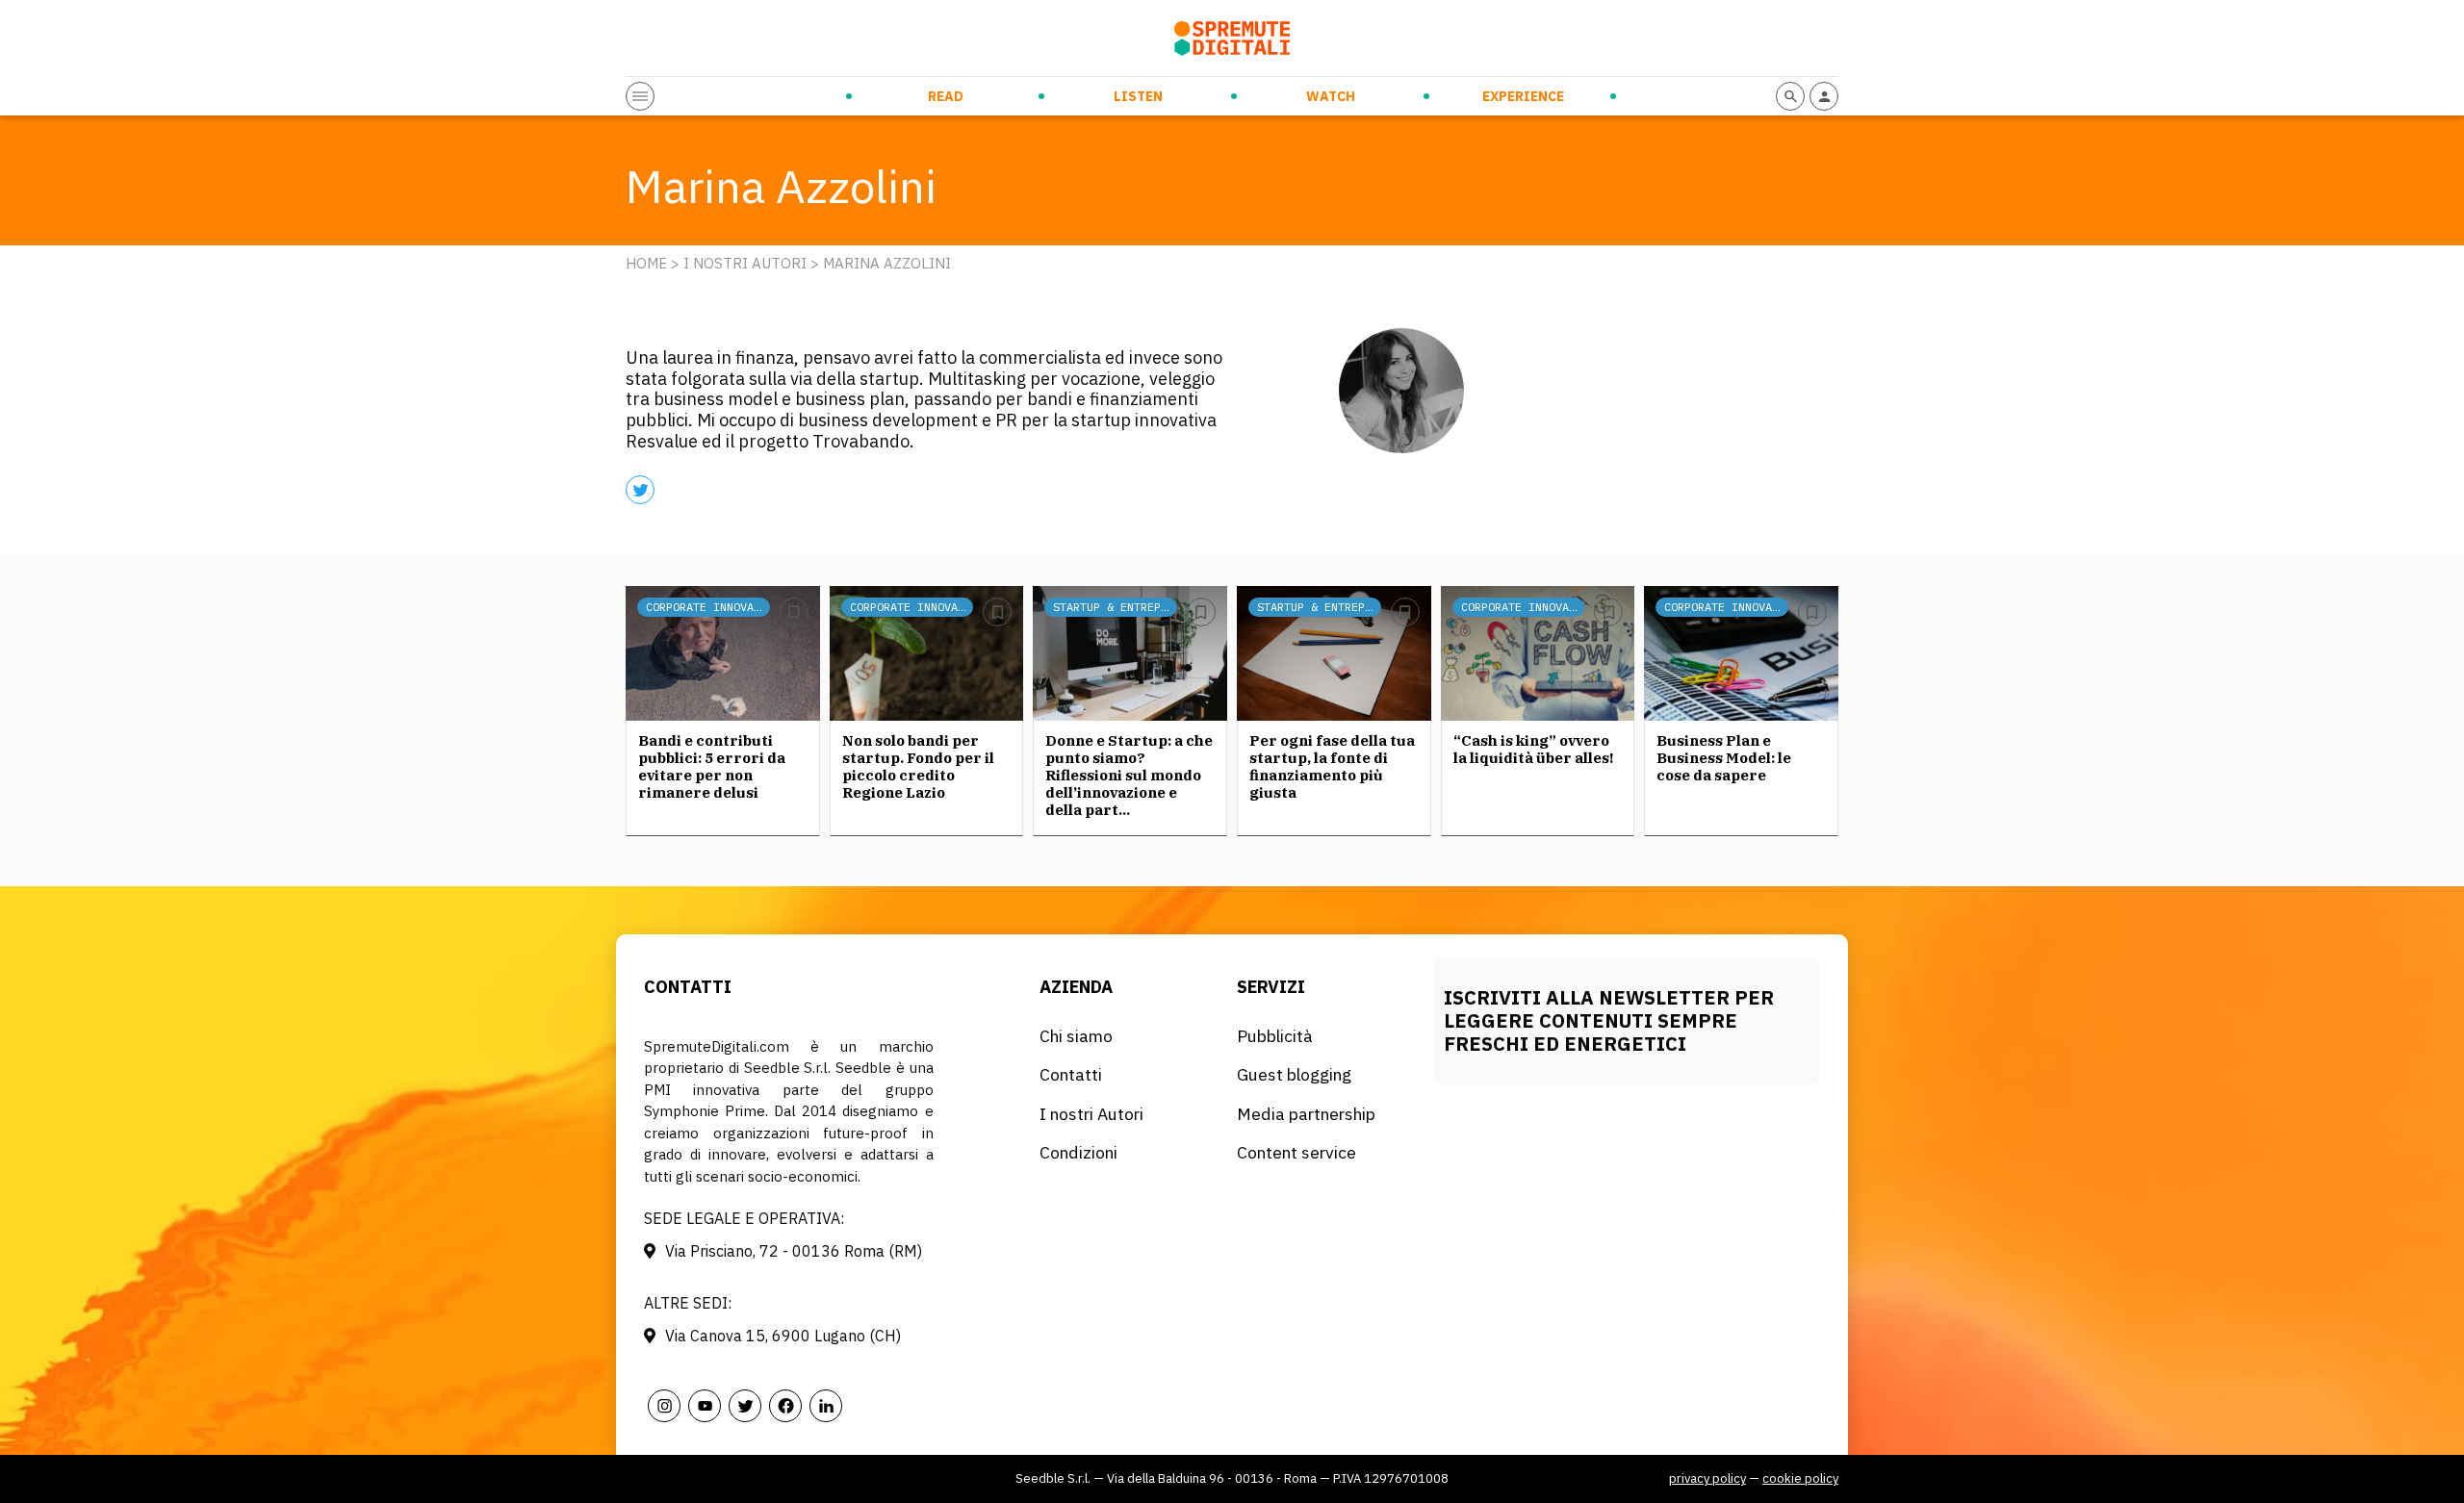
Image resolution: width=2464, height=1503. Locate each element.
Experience (1523, 96)
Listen (1138, 96)
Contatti (1071, 1074)
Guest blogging (1294, 1074)
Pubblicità (1275, 1036)
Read (946, 96)
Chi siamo (1076, 1036)
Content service (1296, 1152)
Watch (1331, 96)
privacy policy (1707, 1478)
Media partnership (1306, 1114)
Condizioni (1078, 1152)
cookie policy (1800, 1478)
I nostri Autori (745, 263)
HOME (646, 263)
